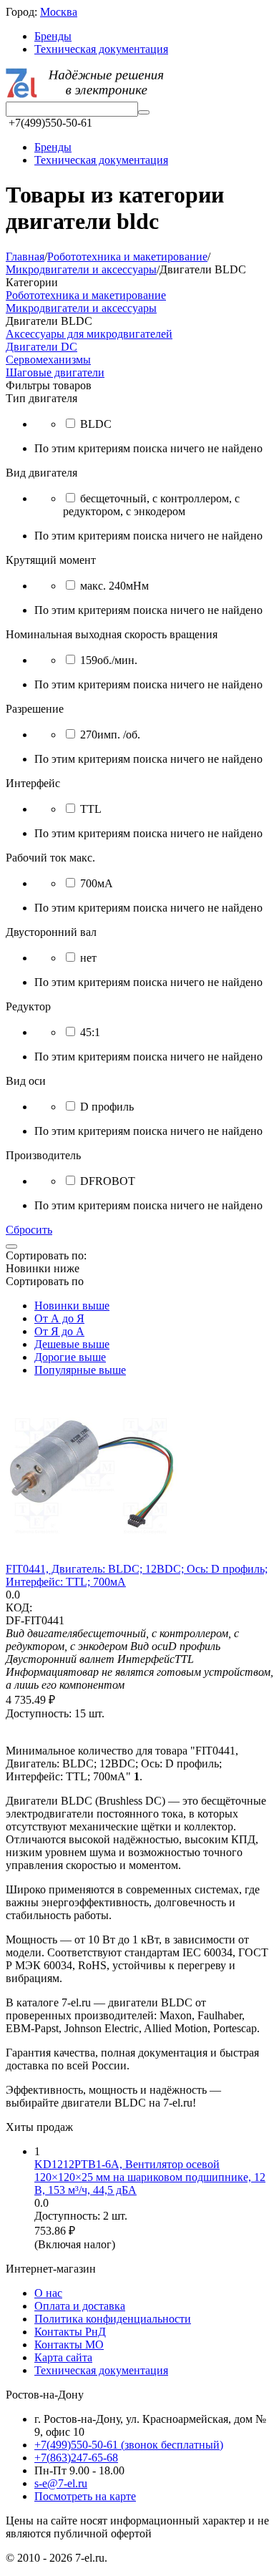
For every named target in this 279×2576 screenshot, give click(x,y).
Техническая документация (101, 49)
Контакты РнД (70, 2332)
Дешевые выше (72, 1344)
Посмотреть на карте (85, 2496)
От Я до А (59, 1331)
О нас (48, 2293)
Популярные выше (80, 1370)
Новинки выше (72, 1306)
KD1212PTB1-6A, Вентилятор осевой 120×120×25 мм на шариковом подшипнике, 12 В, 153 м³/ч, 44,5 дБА (150, 2177)
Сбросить (29, 1230)
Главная (25, 257)
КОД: (19, 1607)
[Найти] (144, 112)
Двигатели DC (41, 347)
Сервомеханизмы (48, 360)
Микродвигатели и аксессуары (81, 269)
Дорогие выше (70, 1357)
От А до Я (59, 1318)
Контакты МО (69, 2345)
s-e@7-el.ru (61, 2483)
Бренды (53, 36)
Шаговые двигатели (55, 372)
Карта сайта (63, 2357)
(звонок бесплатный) (129, 2445)
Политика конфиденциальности (113, 2319)
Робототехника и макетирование (127, 257)
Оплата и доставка (80, 2306)
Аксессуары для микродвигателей (89, 334)
